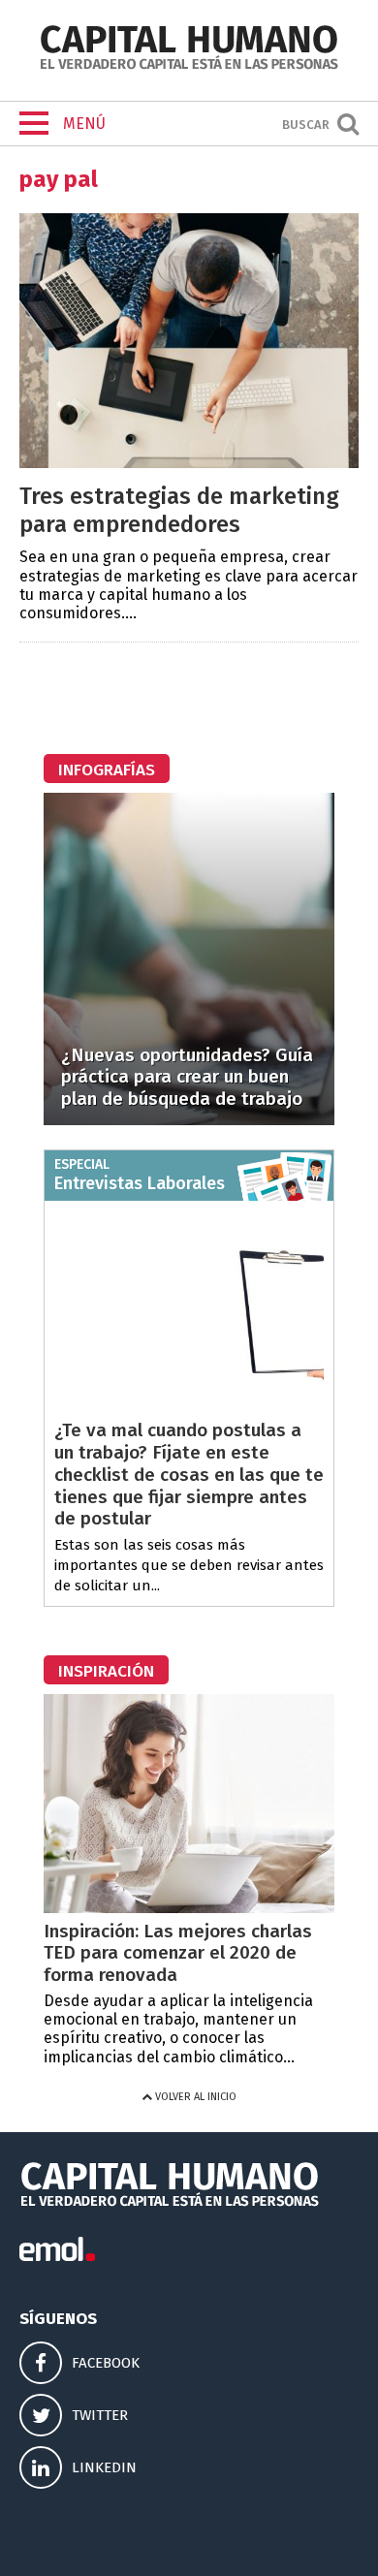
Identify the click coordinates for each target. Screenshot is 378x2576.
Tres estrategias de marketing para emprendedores (179, 510)
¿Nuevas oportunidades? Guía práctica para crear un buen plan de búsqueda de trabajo (187, 1077)
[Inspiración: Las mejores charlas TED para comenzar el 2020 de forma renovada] (189, 1908)
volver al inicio (194, 2097)
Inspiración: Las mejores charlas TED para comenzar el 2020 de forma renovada (178, 1953)
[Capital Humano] (189, 67)
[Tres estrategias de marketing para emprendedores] (189, 463)
